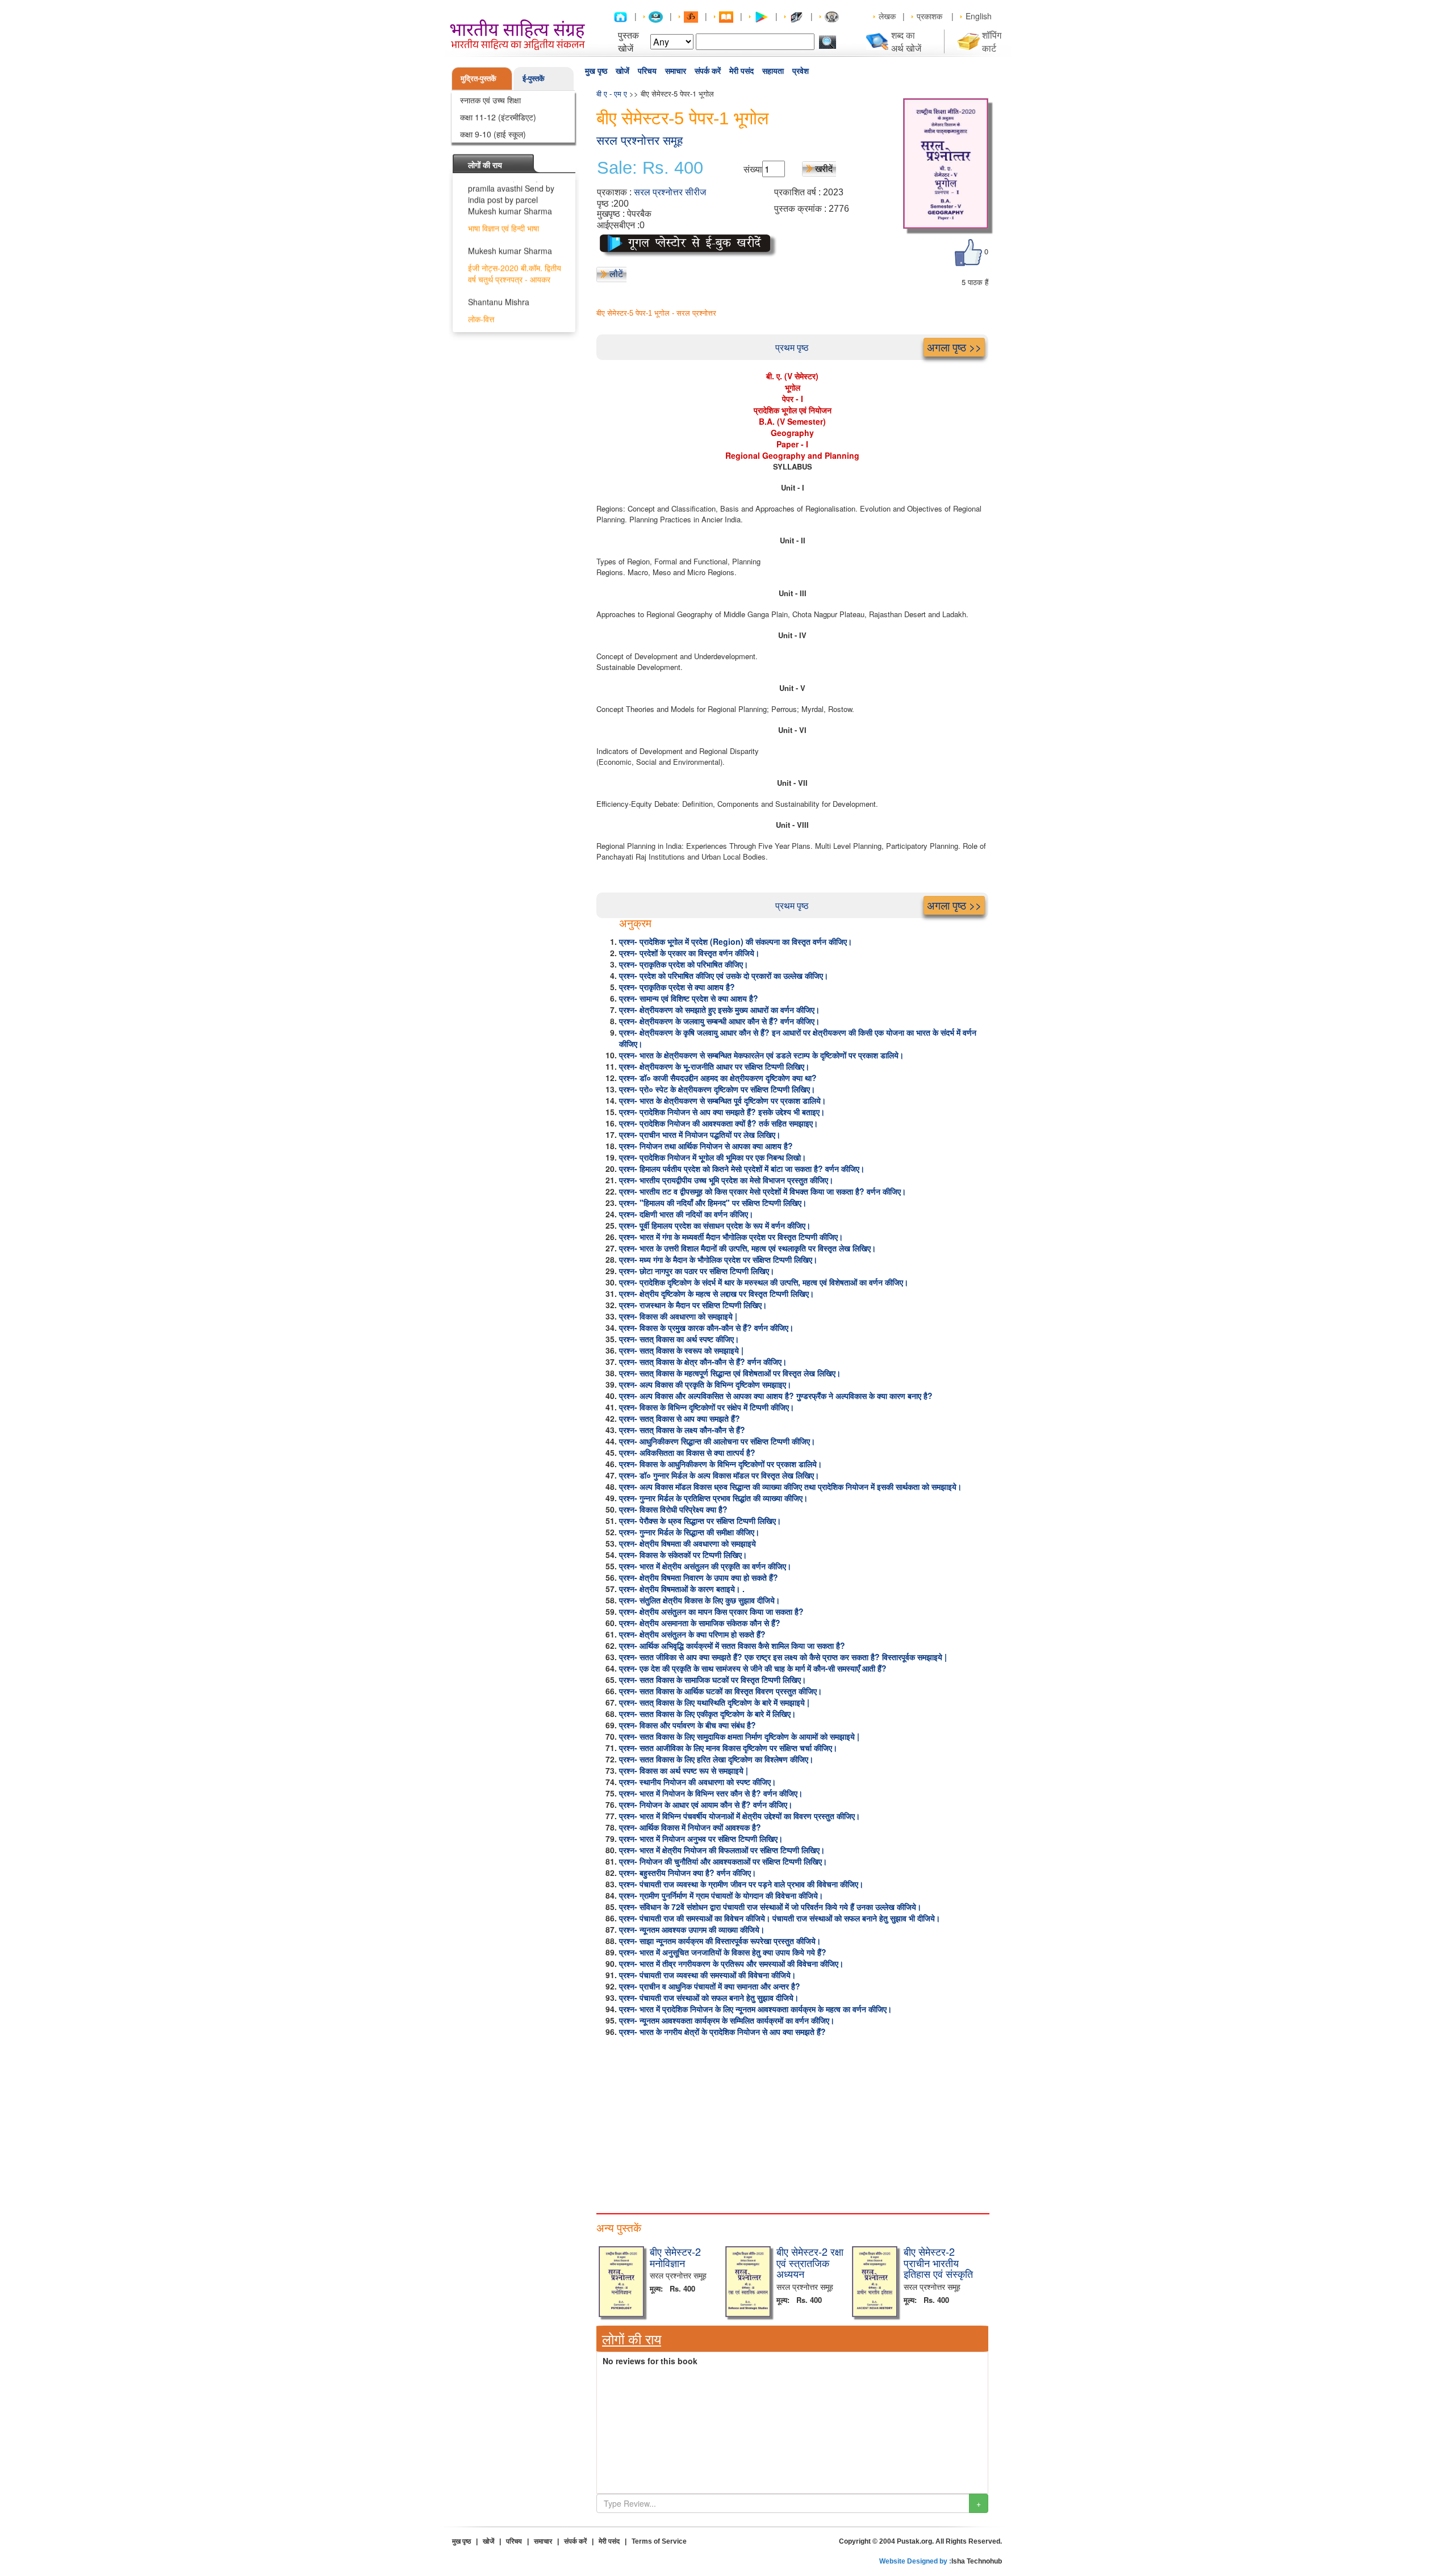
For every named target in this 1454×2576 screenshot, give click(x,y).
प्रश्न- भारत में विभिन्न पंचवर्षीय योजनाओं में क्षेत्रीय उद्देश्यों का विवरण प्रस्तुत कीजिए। (739, 1816)
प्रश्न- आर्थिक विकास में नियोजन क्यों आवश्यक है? (690, 1827)
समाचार (676, 71)
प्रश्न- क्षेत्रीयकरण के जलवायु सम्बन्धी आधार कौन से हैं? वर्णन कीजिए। (719, 1021)
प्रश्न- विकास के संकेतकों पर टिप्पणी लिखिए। (683, 1555)
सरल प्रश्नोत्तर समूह (640, 141)
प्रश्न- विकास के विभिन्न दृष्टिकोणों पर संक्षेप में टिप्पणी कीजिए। (707, 1407)
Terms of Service (659, 2541)
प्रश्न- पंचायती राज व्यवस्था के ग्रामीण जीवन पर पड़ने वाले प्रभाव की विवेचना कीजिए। (741, 1884)
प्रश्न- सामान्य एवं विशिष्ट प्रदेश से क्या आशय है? (689, 998)
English (979, 16)
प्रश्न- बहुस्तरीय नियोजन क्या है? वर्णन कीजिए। (688, 1873)
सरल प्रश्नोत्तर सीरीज (670, 192)
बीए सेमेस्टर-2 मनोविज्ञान (675, 2257)
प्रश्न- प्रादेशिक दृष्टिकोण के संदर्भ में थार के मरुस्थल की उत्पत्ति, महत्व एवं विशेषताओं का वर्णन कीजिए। (764, 1282)
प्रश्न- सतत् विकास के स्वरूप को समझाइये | (681, 1350)
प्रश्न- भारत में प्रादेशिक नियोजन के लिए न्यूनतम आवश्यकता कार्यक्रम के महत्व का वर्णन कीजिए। (755, 2009)
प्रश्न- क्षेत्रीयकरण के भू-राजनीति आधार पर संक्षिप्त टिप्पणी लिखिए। (714, 1066)
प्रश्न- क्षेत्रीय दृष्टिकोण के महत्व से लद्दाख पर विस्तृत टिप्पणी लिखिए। (716, 1293)
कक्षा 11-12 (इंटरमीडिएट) (498, 117)
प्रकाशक (929, 16)
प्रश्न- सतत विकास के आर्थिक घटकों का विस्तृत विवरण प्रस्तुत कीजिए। (720, 1691)
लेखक (887, 16)
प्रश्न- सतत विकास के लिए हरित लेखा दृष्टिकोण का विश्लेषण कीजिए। (716, 1759)
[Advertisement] (792, 2122)
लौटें (616, 273)
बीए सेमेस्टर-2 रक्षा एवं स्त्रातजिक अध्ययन (810, 2263)
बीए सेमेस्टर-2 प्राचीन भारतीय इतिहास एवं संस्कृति (938, 2263)
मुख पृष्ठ (596, 71)
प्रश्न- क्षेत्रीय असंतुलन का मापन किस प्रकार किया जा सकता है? (711, 1611)
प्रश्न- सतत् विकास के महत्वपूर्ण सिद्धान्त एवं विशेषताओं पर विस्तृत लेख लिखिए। (730, 1373)
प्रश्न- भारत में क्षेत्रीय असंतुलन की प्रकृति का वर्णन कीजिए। (705, 1566)
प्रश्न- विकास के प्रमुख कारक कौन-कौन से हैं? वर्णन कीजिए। (706, 1327)
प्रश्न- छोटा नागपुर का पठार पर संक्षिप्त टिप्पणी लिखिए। (697, 1271)
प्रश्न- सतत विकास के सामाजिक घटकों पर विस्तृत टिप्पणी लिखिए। (713, 1679)
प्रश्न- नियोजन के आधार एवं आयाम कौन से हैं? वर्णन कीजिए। (706, 1804)
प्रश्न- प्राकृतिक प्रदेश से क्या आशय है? (677, 987)
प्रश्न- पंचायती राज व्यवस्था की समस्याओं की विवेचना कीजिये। (707, 1975)
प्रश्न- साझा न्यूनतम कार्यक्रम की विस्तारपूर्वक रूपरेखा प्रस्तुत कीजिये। (720, 1941)
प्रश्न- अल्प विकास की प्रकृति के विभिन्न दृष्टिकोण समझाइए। (705, 1384)
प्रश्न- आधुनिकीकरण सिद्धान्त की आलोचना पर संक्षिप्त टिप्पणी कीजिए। (717, 1441)
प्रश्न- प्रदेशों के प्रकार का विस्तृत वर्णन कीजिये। (689, 953)
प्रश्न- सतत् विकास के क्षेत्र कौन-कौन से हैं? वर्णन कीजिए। (703, 1362)
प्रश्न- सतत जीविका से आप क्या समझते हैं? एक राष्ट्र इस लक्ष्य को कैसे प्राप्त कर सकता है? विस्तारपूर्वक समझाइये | (783, 1657)
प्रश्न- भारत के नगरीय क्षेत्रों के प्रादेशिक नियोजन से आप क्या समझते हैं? (722, 2032)
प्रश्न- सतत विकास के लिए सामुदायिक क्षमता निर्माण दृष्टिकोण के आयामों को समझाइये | (739, 1736)
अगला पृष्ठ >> (954, 347)
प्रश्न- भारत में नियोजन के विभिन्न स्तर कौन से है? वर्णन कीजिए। (711, 1793)
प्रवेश (801, 71)
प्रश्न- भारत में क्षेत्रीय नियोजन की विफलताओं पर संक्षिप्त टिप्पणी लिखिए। (722, 1850)
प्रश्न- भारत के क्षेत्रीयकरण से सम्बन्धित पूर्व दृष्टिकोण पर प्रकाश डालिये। (722, 1100)
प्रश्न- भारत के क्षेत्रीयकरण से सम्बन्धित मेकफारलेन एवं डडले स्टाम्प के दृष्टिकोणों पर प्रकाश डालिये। (761, 1055)
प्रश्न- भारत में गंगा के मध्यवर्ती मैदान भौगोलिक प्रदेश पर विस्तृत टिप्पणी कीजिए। (731, 1237)
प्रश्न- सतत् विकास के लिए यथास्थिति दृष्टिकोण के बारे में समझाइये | (714, 1702)
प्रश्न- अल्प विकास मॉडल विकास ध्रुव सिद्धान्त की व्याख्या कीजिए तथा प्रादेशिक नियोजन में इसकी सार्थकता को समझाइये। (790, 1486)
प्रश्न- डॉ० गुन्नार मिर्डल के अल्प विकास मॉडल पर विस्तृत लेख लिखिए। (719, 1475)
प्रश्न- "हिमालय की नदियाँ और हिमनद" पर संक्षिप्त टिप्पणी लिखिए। (713, 1203)
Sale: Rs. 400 (650, 168)
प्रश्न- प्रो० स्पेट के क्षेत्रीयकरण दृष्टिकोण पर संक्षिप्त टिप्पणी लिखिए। (717, 1089)
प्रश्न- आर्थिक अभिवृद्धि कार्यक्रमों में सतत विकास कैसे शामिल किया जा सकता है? (732, 1645)
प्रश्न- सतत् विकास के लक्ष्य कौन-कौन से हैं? (682, 1430)
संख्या (753, 169)
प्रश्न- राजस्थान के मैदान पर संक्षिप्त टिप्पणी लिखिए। (693, 1305)
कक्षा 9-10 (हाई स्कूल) (493, 134)
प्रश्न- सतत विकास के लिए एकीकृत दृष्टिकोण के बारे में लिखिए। (707, 1714)
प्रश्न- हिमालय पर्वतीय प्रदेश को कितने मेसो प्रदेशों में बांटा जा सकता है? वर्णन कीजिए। (742, 1168)
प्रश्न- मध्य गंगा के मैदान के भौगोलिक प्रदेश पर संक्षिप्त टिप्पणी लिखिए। (718, 1259)
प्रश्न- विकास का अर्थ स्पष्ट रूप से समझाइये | (684, 1770)
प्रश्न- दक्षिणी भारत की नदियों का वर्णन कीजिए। (686, 1214)
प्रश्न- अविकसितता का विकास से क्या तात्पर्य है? (687, 1452)
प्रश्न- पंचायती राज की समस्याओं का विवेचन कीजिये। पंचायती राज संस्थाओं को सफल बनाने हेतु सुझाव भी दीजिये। (780, 1918)
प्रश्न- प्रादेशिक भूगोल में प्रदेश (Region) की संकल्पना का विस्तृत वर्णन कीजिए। (736, 941)
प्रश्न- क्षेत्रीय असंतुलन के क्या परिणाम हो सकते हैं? (692, 1634)
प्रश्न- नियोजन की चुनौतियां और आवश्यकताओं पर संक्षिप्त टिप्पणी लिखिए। (723, 1861)
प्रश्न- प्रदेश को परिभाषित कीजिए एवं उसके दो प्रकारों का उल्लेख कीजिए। (724, 975)
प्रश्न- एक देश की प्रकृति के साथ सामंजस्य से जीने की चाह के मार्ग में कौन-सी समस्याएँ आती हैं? (753, 1668)
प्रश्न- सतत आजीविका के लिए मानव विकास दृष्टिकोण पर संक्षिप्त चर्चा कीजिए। (728, 1748)
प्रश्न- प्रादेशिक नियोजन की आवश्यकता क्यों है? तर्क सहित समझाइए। (718, 1123)
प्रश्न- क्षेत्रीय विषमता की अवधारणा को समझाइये (688, 1543)
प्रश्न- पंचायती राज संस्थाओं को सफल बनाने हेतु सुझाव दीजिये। (709, 1997)
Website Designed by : (915, 2561)
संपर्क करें (708, 71)
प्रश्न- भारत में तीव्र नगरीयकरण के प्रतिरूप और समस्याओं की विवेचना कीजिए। (731, 1963)
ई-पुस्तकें (534, 78)
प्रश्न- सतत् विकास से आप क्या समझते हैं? (680, 1418)
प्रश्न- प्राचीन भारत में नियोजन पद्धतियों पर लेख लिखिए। (700, 1134)
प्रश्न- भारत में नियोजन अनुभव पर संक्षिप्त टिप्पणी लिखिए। (701, 1838)
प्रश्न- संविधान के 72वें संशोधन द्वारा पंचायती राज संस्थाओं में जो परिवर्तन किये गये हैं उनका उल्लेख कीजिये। (770, 1907)
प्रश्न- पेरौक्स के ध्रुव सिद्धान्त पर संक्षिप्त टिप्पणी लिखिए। (700, 1521)
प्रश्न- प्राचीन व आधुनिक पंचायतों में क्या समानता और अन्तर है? (710, 1986)
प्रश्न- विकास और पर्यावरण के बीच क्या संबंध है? (688, 1725)
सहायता (773, 71)
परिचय (647, 71)
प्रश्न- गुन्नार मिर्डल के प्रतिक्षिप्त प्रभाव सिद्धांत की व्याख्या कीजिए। (713, 1498)
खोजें (622, 71)
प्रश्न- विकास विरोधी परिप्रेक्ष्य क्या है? (673, 1509)
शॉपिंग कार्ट (992, 41)
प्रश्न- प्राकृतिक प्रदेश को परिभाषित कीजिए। (684, 964)
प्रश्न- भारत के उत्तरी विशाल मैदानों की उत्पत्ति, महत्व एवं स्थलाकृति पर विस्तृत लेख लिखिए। (747, 1248)
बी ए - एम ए (612, 93)
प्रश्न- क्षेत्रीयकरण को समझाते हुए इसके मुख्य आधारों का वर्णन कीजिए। (719, 1010)
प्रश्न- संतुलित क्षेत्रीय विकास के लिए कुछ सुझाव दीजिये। (699, 1600)
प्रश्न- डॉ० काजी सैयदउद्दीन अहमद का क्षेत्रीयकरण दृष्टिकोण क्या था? (718, 1078)
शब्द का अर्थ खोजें (906, 41)
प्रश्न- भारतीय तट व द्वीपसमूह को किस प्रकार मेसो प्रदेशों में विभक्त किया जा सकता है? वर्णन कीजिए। (762, 1191)
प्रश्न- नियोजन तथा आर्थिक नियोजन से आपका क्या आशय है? (706, 1146)
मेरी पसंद (741, 71)
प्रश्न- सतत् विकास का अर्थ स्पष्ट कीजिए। (679, 1339)
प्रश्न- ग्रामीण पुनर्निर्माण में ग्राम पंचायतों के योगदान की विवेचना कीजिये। (721, 1895)
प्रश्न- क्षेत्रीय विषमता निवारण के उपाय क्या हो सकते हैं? (699, 1577)
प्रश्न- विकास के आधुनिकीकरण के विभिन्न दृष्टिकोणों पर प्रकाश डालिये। (720, 1464)
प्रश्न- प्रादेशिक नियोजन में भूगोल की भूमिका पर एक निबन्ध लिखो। (713, 1157)
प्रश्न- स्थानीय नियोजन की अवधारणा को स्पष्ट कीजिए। (697, 1782)
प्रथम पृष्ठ (792, 347)
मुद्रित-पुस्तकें (479, 78)
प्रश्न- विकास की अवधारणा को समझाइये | (678, 1316)
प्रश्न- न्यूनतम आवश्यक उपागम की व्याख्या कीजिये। (692, 1929)
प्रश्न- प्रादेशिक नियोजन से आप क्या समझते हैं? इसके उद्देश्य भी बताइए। (722, 1112)
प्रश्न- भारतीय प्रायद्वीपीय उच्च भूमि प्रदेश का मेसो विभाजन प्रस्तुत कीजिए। (726, 1180)
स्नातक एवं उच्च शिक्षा (490, 100)
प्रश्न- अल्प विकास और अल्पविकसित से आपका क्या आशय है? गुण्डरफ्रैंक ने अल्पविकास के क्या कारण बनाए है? (776, 1396)
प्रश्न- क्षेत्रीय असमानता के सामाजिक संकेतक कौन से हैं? (700, 1623)
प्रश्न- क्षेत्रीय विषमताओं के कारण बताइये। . (682, 1589)
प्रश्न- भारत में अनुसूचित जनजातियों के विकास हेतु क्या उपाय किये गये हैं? (723, 1952)
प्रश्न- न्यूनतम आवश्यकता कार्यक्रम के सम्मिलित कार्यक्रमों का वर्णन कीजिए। (727, 2020)
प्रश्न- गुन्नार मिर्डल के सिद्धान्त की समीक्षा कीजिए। (689, 1532)
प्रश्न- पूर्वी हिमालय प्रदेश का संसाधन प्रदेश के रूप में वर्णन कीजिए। (715, 1225)
